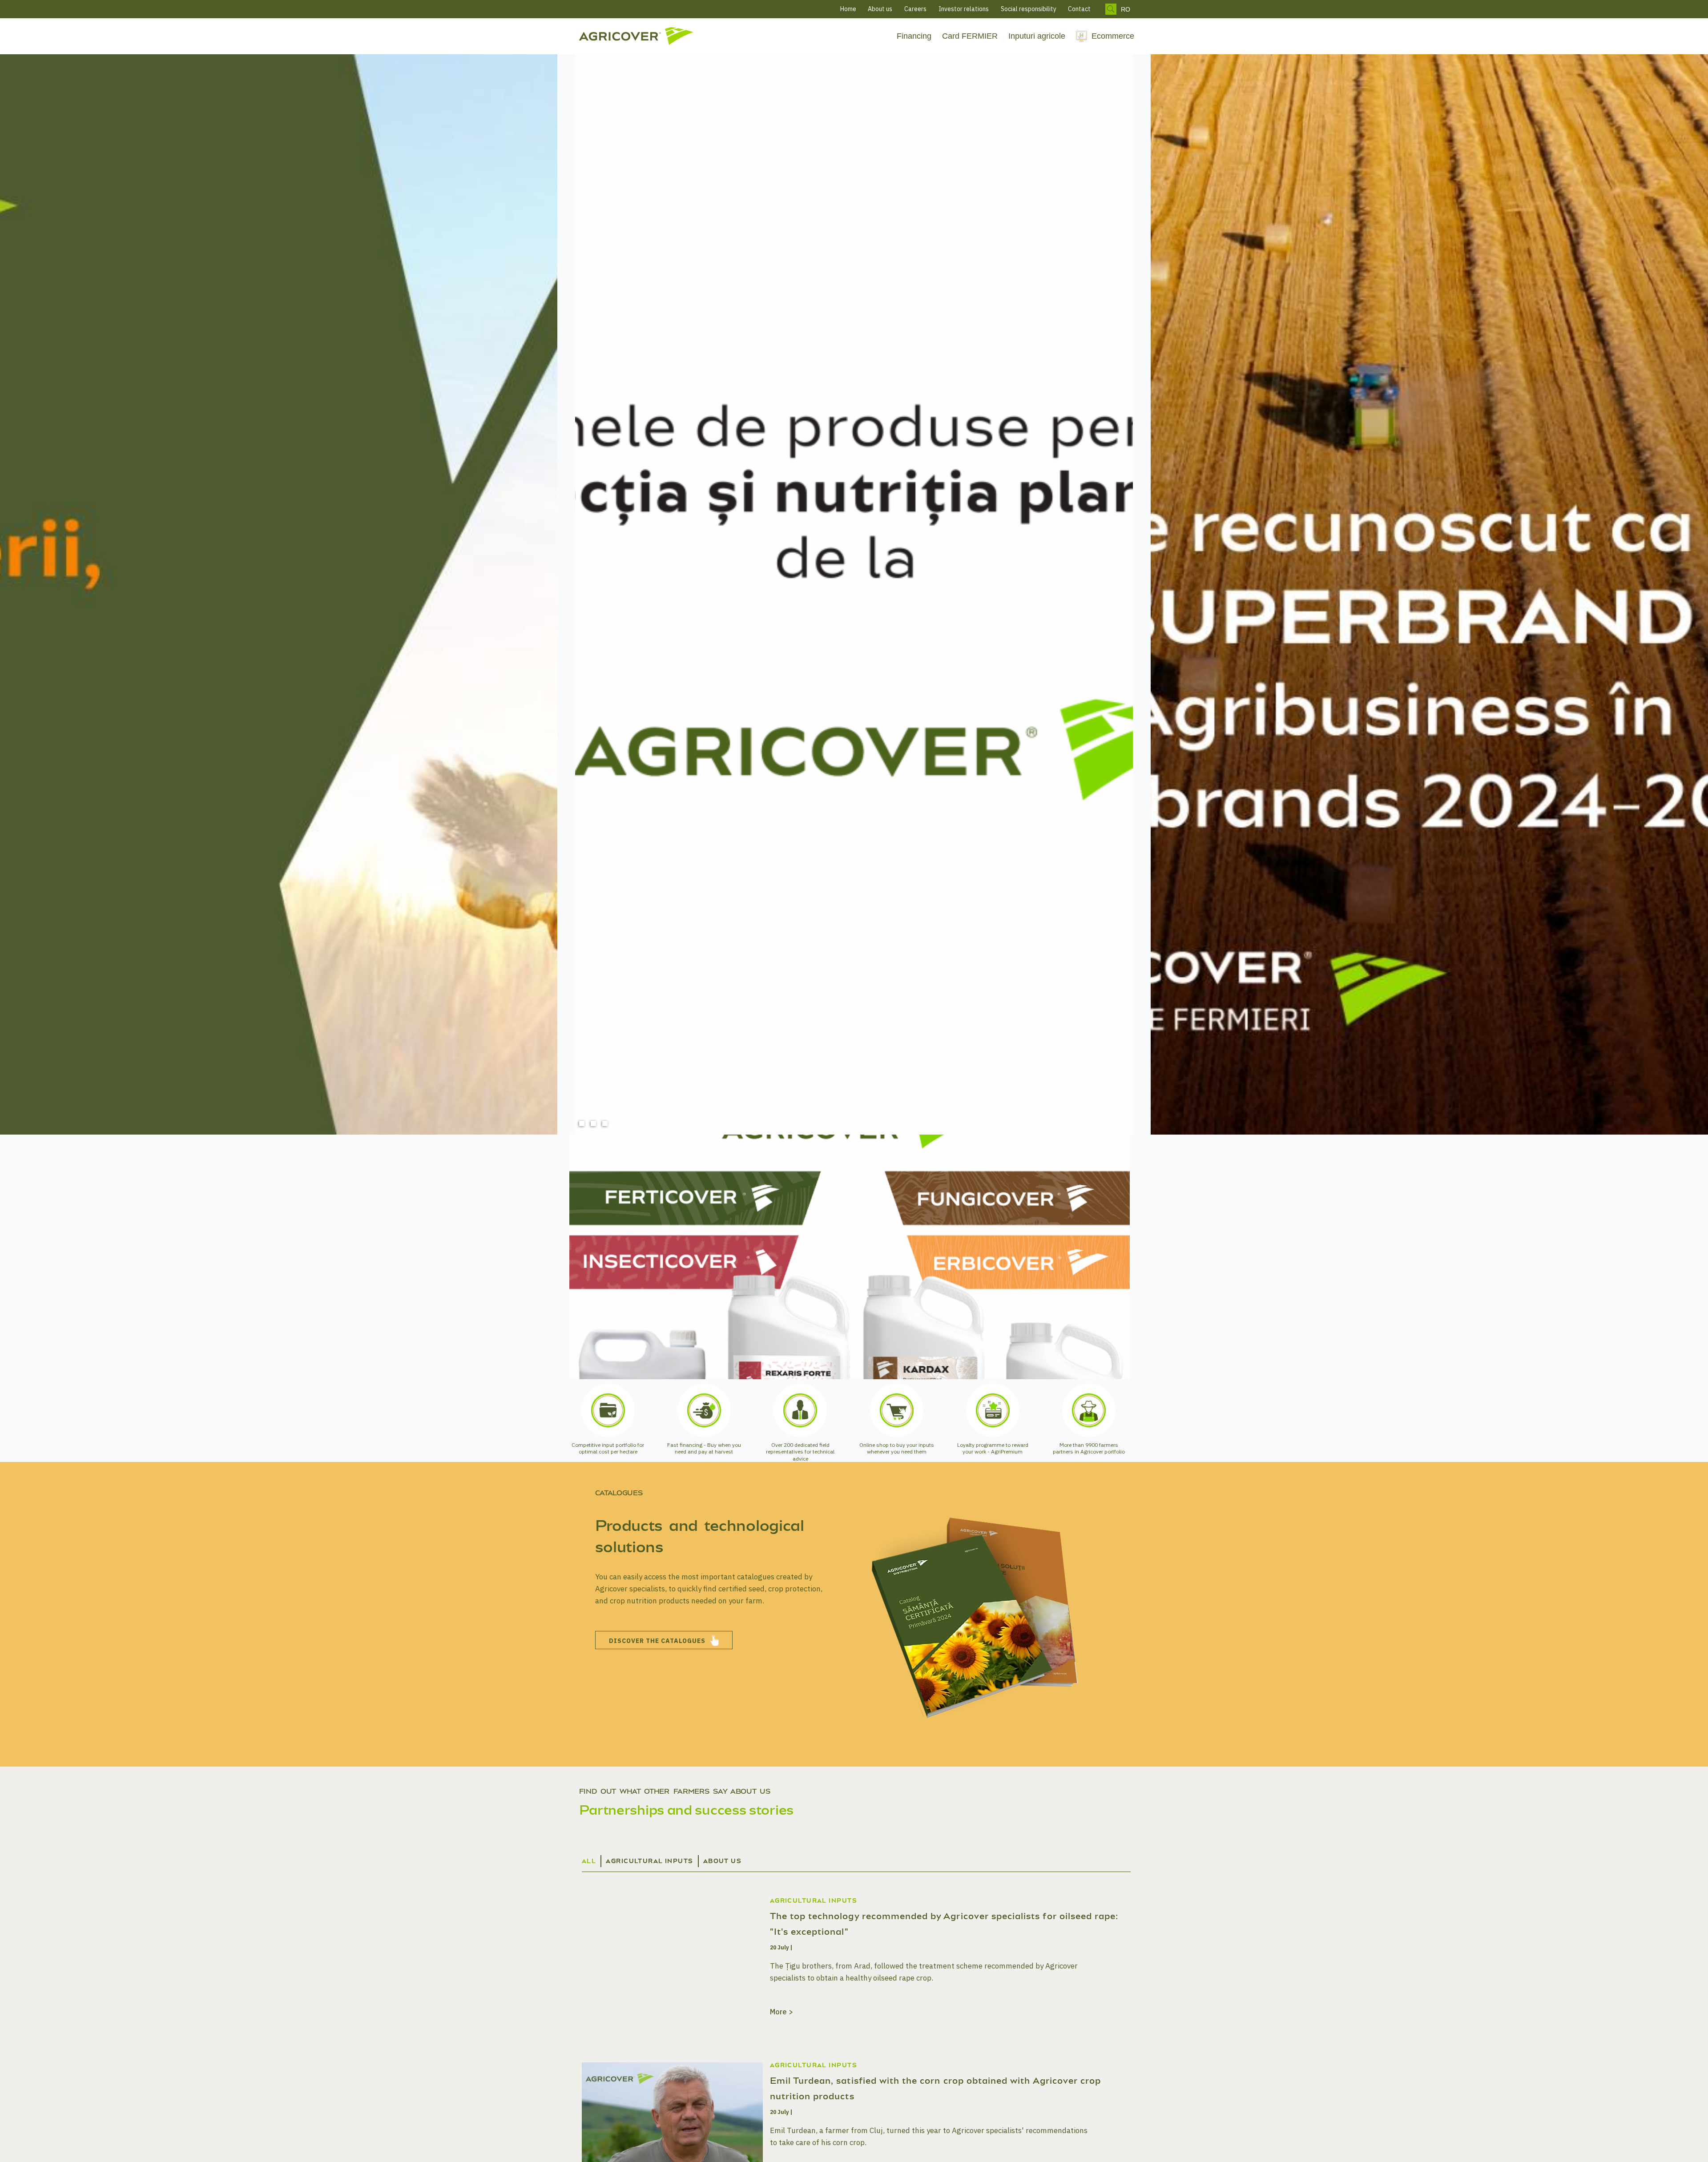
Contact (1079, 9)
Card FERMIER (970, 36)
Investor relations (964, 9)
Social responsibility (1029, 9)
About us (880, 9)
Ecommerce (1113, 36)
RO (1126, 9)
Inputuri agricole (1037, 36)
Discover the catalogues (657, 1641)
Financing (914, 36)
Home (848, 9)
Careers (915, 9)
